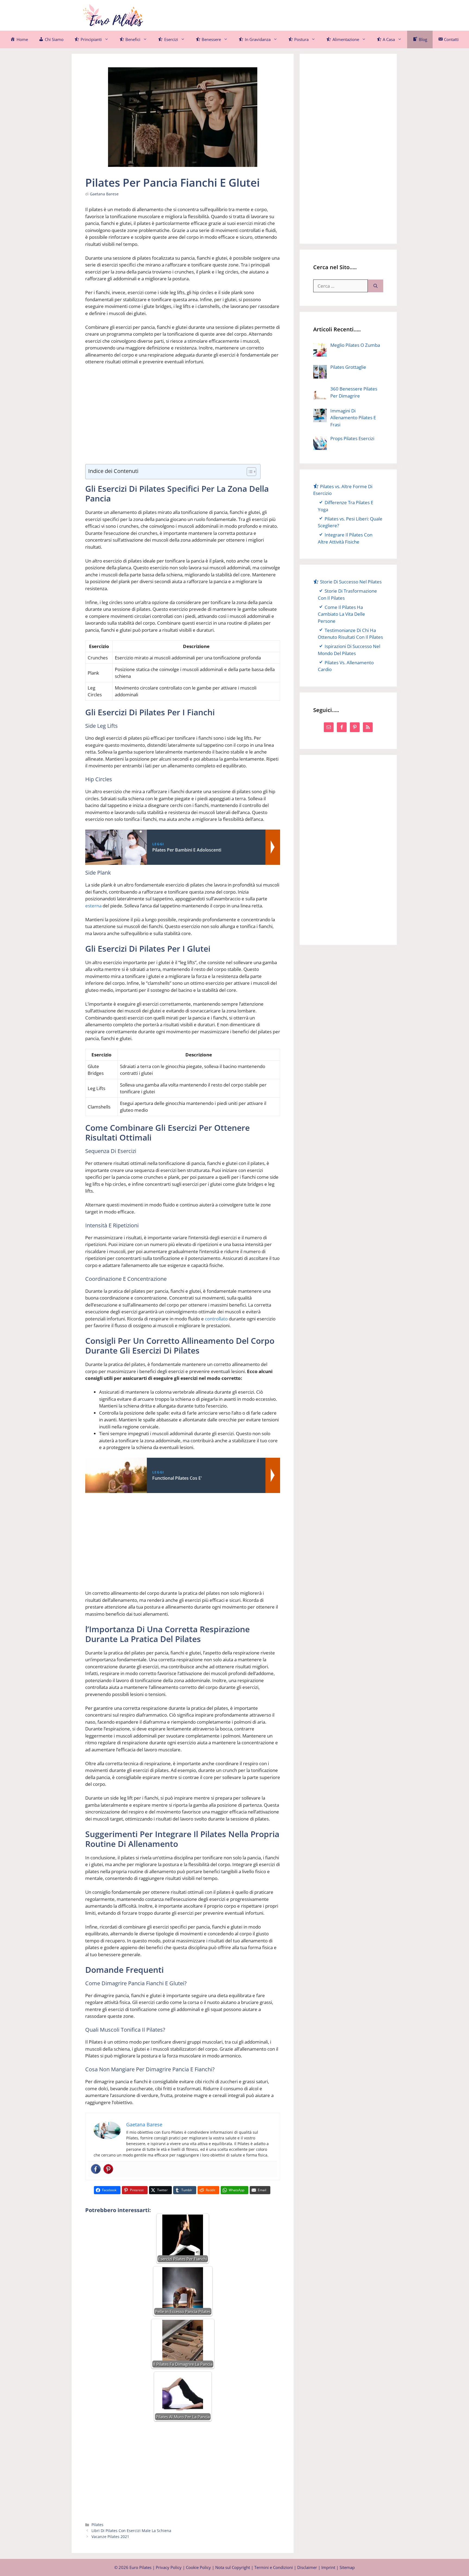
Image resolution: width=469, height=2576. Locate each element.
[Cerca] (375, 286)
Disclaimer (307, 2567)
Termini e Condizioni (274, 2567)
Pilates (97, 2525)
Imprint (328, 2567)
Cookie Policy (198, 2567)
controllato (216, 1319)
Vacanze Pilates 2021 (110, 2537)
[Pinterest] (108, 2169)
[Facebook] (96, 2169)
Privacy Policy (169, 2567)
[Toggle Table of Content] (249, 472)
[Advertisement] (288, 14)
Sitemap (347, 2567)
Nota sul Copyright (233, 2567)
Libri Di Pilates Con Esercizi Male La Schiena (131, 2531)
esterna (93, 906)
